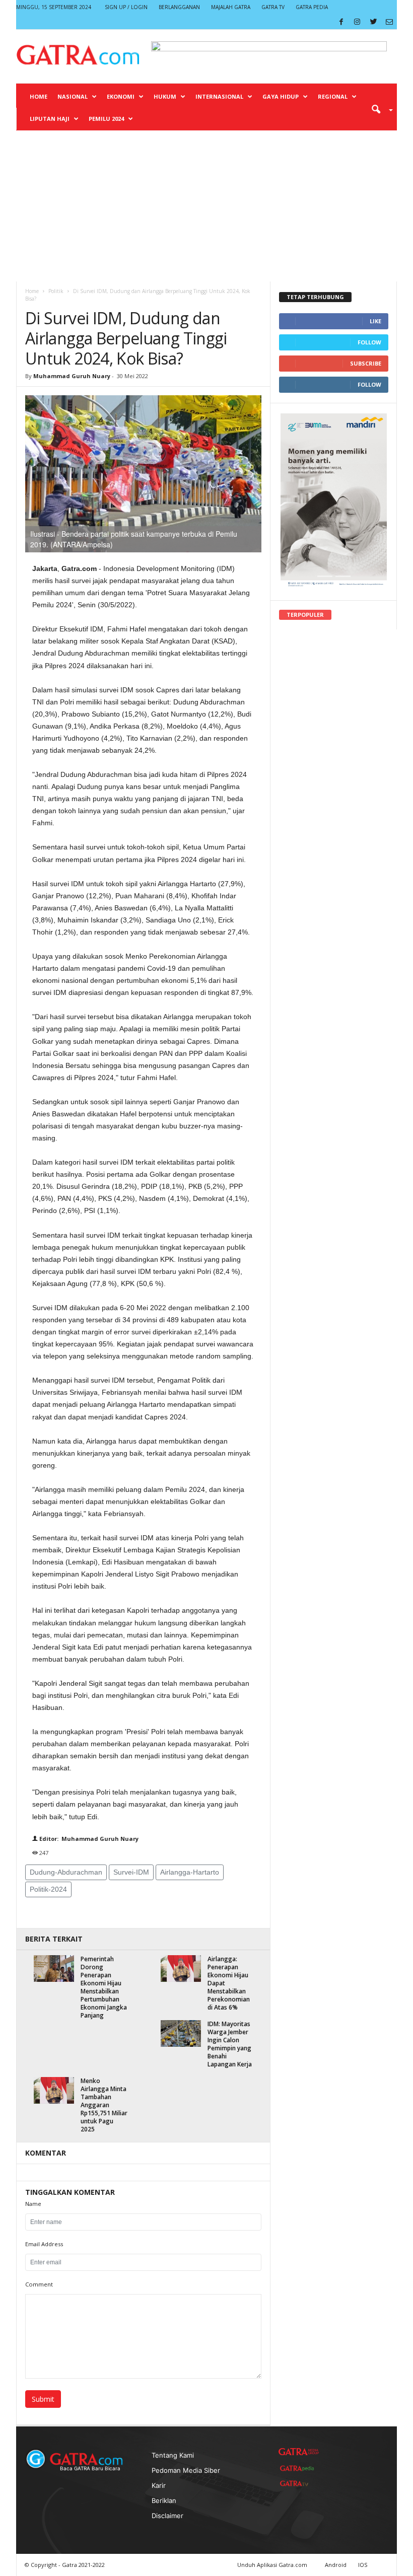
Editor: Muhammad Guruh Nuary (88, 1839)
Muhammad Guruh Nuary (72, 376)
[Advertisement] (206, 206)
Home (39, 96)
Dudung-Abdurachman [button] (66, 1872)
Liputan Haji (50, 119)
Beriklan (164, 2500)
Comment (39, 2284)
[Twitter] (373, 22)
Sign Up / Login (126, 7)
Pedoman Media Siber (186, 2470)
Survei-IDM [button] (131, 1872)
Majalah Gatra (231, 7)
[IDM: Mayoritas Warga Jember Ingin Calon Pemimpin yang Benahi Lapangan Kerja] (181, 2033)
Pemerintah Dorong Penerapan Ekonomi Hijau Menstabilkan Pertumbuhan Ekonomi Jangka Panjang (104, 1987)
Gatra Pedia (312, 7)
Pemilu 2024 (106, 119)
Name (33, 2204)
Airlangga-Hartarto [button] (190, 1872)
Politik (56, 291)
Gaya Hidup (281, 96)
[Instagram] (357, 22)
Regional (333, 96)
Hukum (165, 96)
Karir (159, 2485)
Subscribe (366, 363)
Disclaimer (167, 2516)
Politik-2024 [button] (48, 1889)
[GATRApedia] (299, 2468)
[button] (379, 109)
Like (375, 321)
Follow (369, 342)
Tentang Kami (173, 2455)
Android (336, 2565)
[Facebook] (341, 22)
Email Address (44, 2244)
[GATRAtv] (299, 2483)
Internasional (219, 96)
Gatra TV (273, 7)
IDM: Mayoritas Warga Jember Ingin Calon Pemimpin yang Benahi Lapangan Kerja (230, 2044)
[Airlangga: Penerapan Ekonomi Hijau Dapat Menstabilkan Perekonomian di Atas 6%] (181, 1969)
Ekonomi (121, 96)
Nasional (73, 96)
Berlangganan (179, 7)
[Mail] (389, 22)
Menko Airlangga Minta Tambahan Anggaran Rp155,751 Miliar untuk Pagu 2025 (104, 2105)
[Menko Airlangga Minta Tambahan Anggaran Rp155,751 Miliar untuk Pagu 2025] (54, 2090)
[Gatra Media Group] (299, 2452)
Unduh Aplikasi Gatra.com (273, 2565)
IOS (363, 2565)
